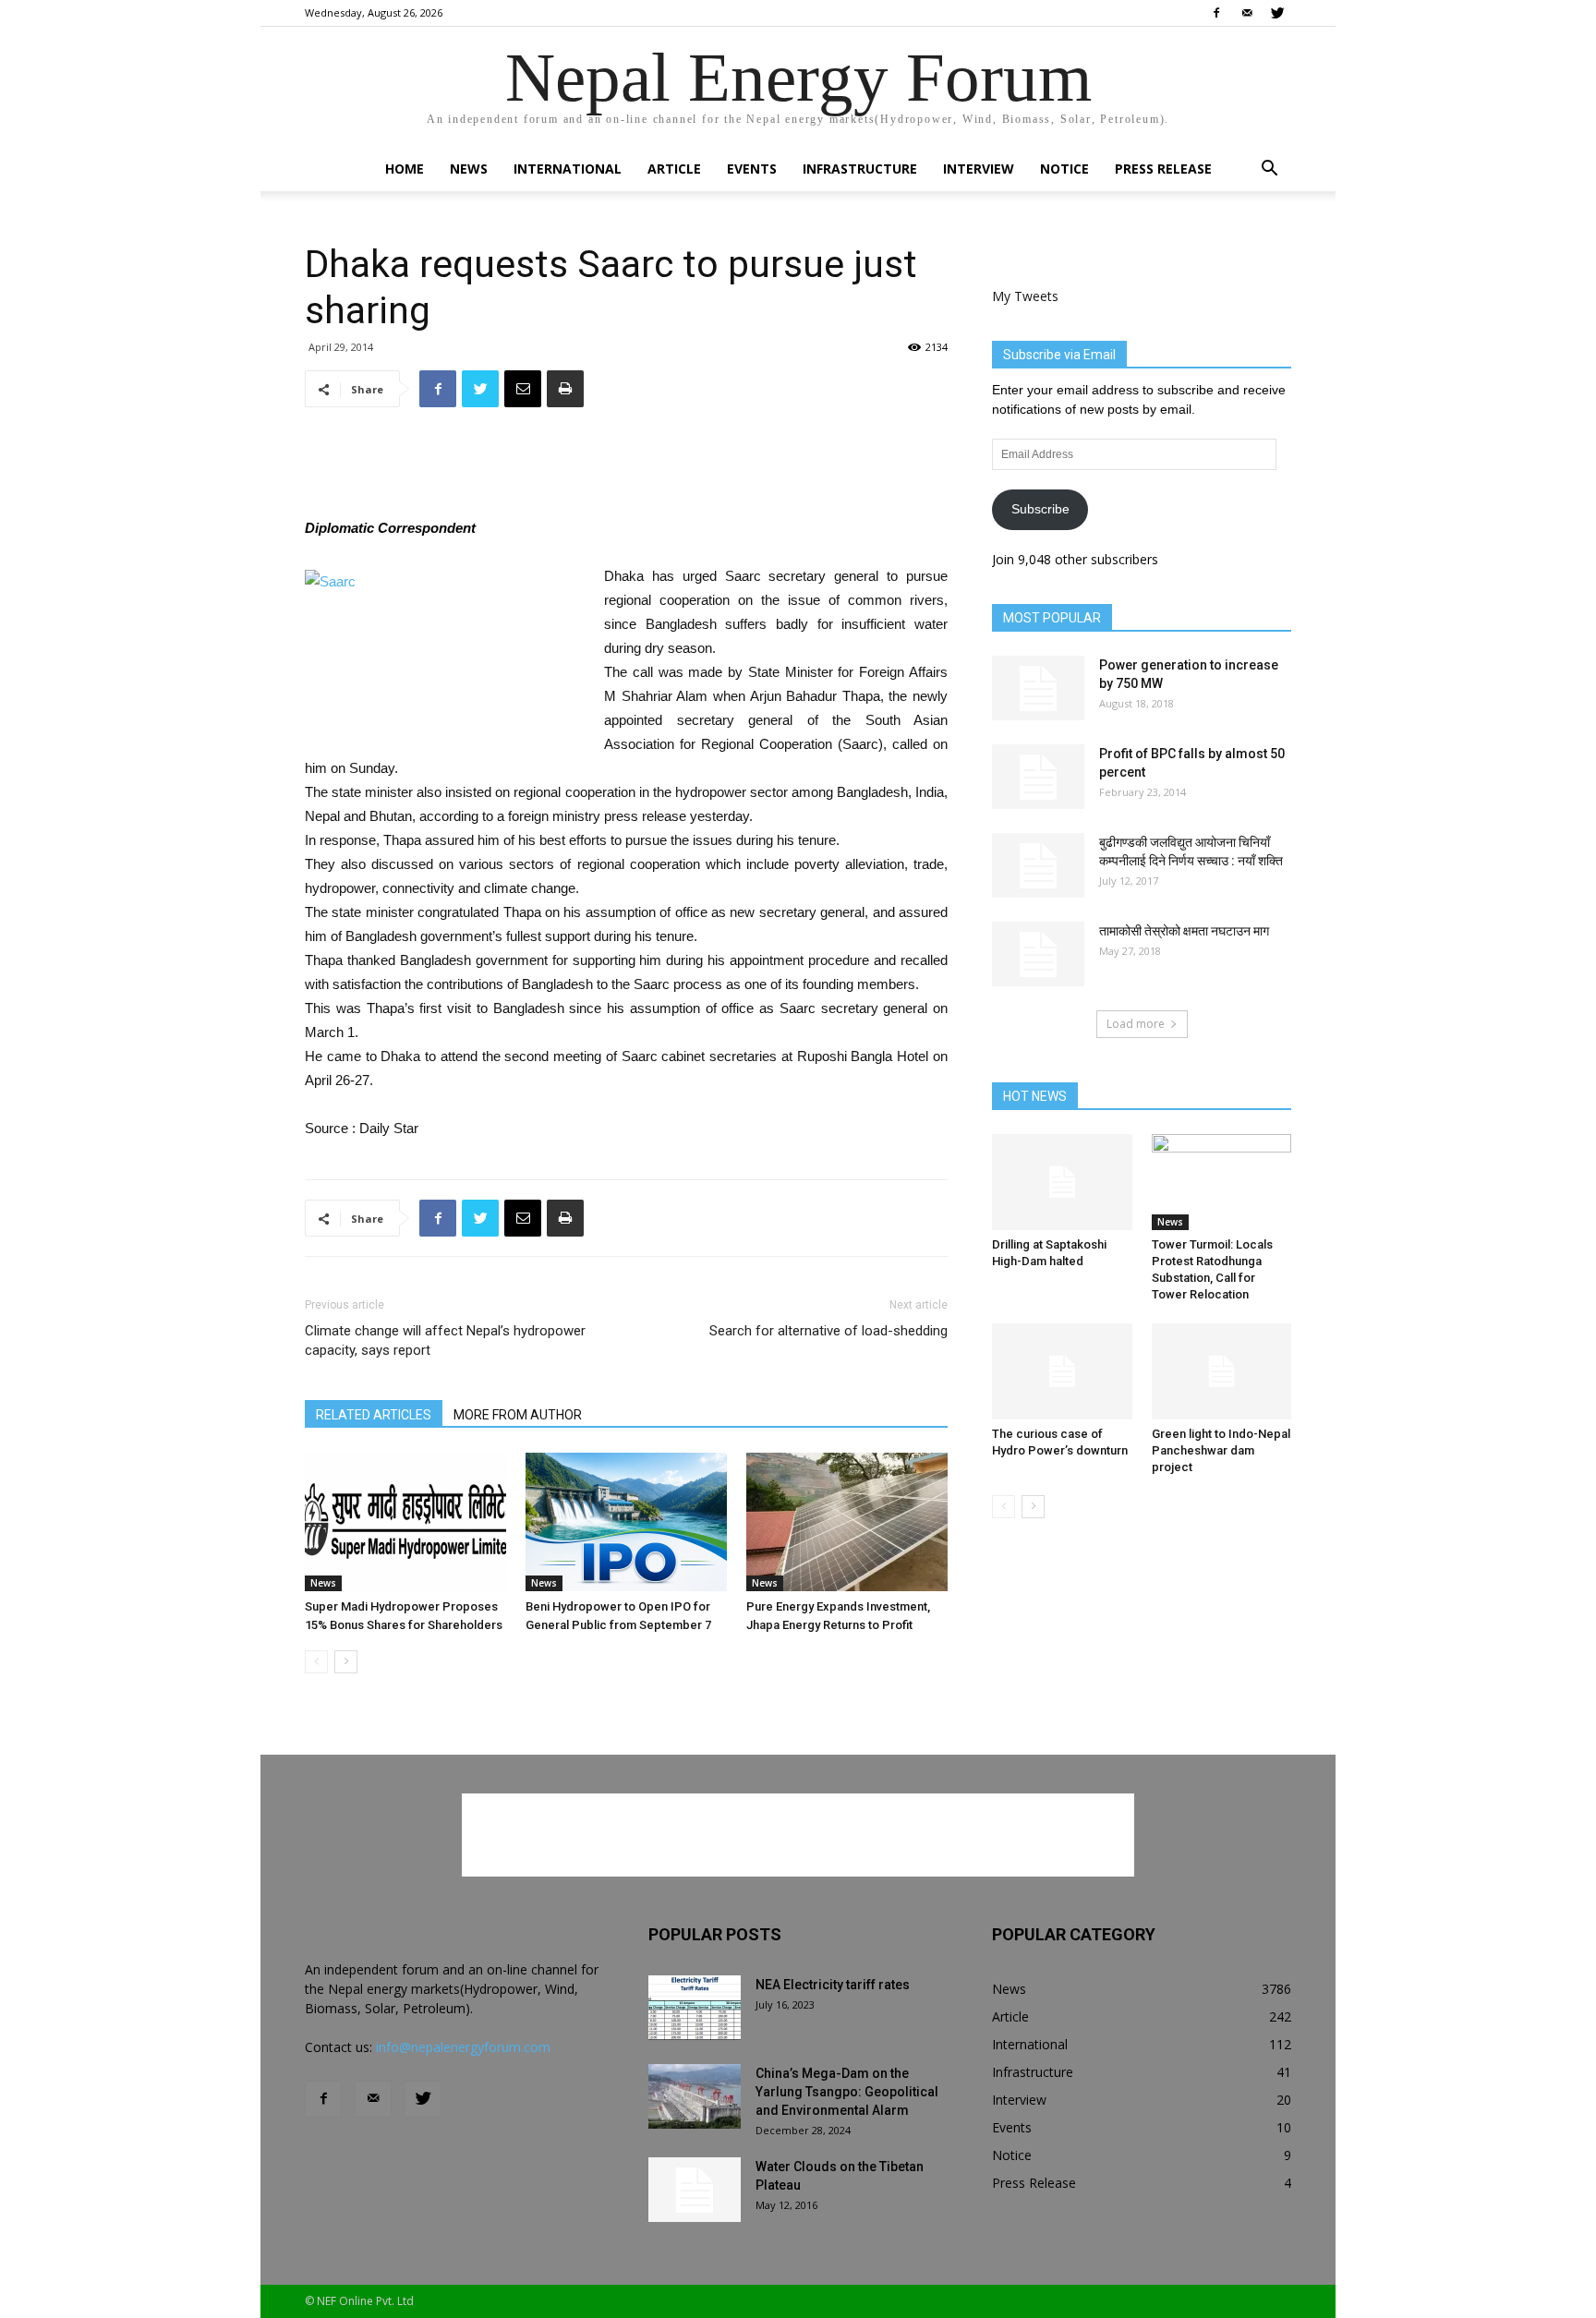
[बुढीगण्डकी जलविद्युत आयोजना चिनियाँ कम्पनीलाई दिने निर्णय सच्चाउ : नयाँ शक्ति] (1038, 865)
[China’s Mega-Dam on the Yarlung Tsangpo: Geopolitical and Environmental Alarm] (695, 2096)
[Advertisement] (626, 469)
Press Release (1163, 169)
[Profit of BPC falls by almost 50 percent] (1038, 777)
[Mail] (1247, 13)
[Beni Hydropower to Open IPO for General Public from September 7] (626, 1522)
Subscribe (1040, 509)
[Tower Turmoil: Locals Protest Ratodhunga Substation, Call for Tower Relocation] (1222, 1182)
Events (752, 169)
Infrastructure (860, 169)
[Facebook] (1216, 13)
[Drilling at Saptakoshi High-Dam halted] (1062, 1182)
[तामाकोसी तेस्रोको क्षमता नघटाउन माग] (1038, 954)
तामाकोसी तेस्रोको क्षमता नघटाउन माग (1184, 931)
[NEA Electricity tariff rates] (695, 2008)
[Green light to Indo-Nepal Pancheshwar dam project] (1222, 1371)
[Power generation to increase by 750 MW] (1038, 688)
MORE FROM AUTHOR (518, 1415)
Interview (979, 169)
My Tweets (1025, 296)
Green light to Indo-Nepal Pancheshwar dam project (1221, 1450)
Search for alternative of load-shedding (828, 1331)
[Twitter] (1277, 13)
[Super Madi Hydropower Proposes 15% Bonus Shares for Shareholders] (405, 1522)
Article (674, 169)
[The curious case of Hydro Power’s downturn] (1062, 1371)
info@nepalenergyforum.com (463, 2047)
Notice (1064, 169)
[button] (1269, 170)
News (469, 169)
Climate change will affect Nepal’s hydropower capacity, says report (445, 1340)
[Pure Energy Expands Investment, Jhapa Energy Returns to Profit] (847, 1522)
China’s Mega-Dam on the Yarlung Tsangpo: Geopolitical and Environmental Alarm (847, 2092)
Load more (1136, 1024)
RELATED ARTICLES (374, 1415)
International (568, 169)
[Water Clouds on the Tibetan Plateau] (695, 2190)
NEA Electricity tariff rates (833, 1985)
